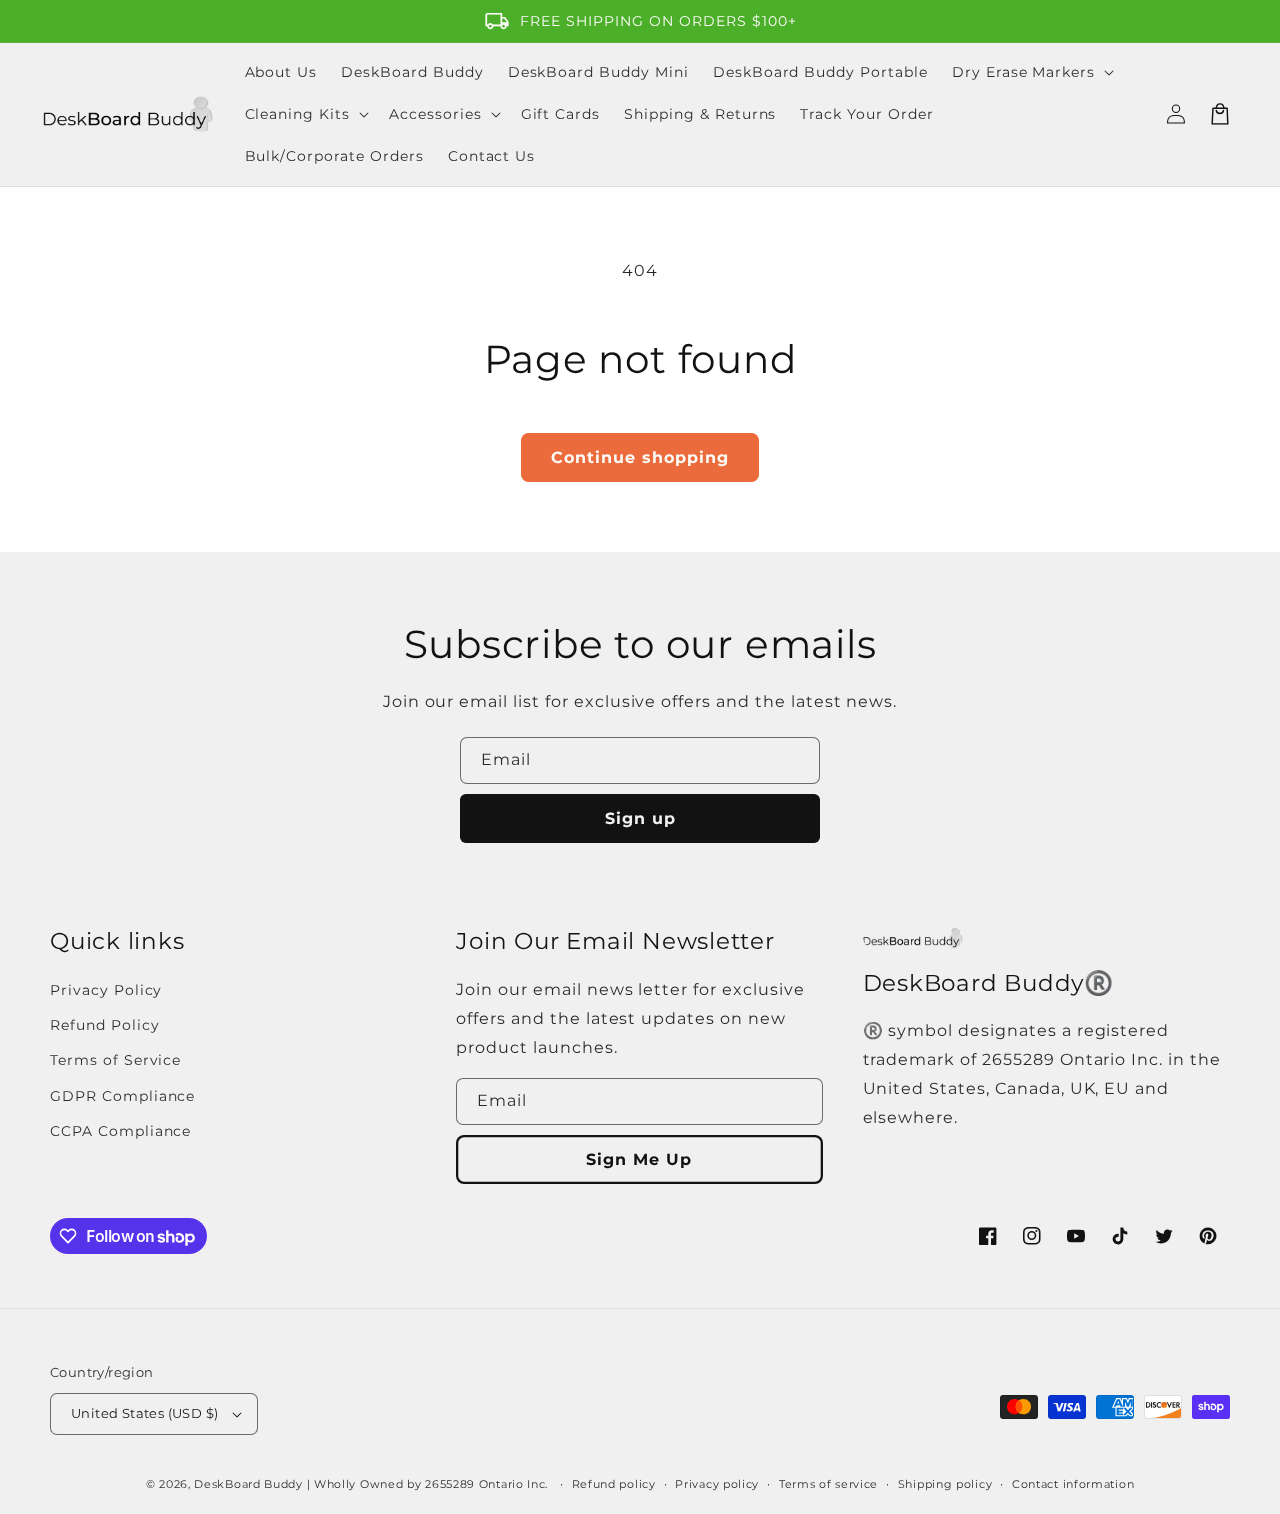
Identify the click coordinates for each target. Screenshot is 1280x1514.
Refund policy (614, 1484)
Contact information (1073, 1484)
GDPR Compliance (122, 1096)
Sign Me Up (639, 1159)
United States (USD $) (144, 1413)
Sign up (640, 818)
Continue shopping (640, 457)
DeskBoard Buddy (248, 1484)
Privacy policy (717, 1484)
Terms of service (828, 1484)
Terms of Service (115, 1060)
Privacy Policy (106, 990)
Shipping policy (945, 1484)
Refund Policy (104, 1025)
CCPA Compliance (120, 1131)
